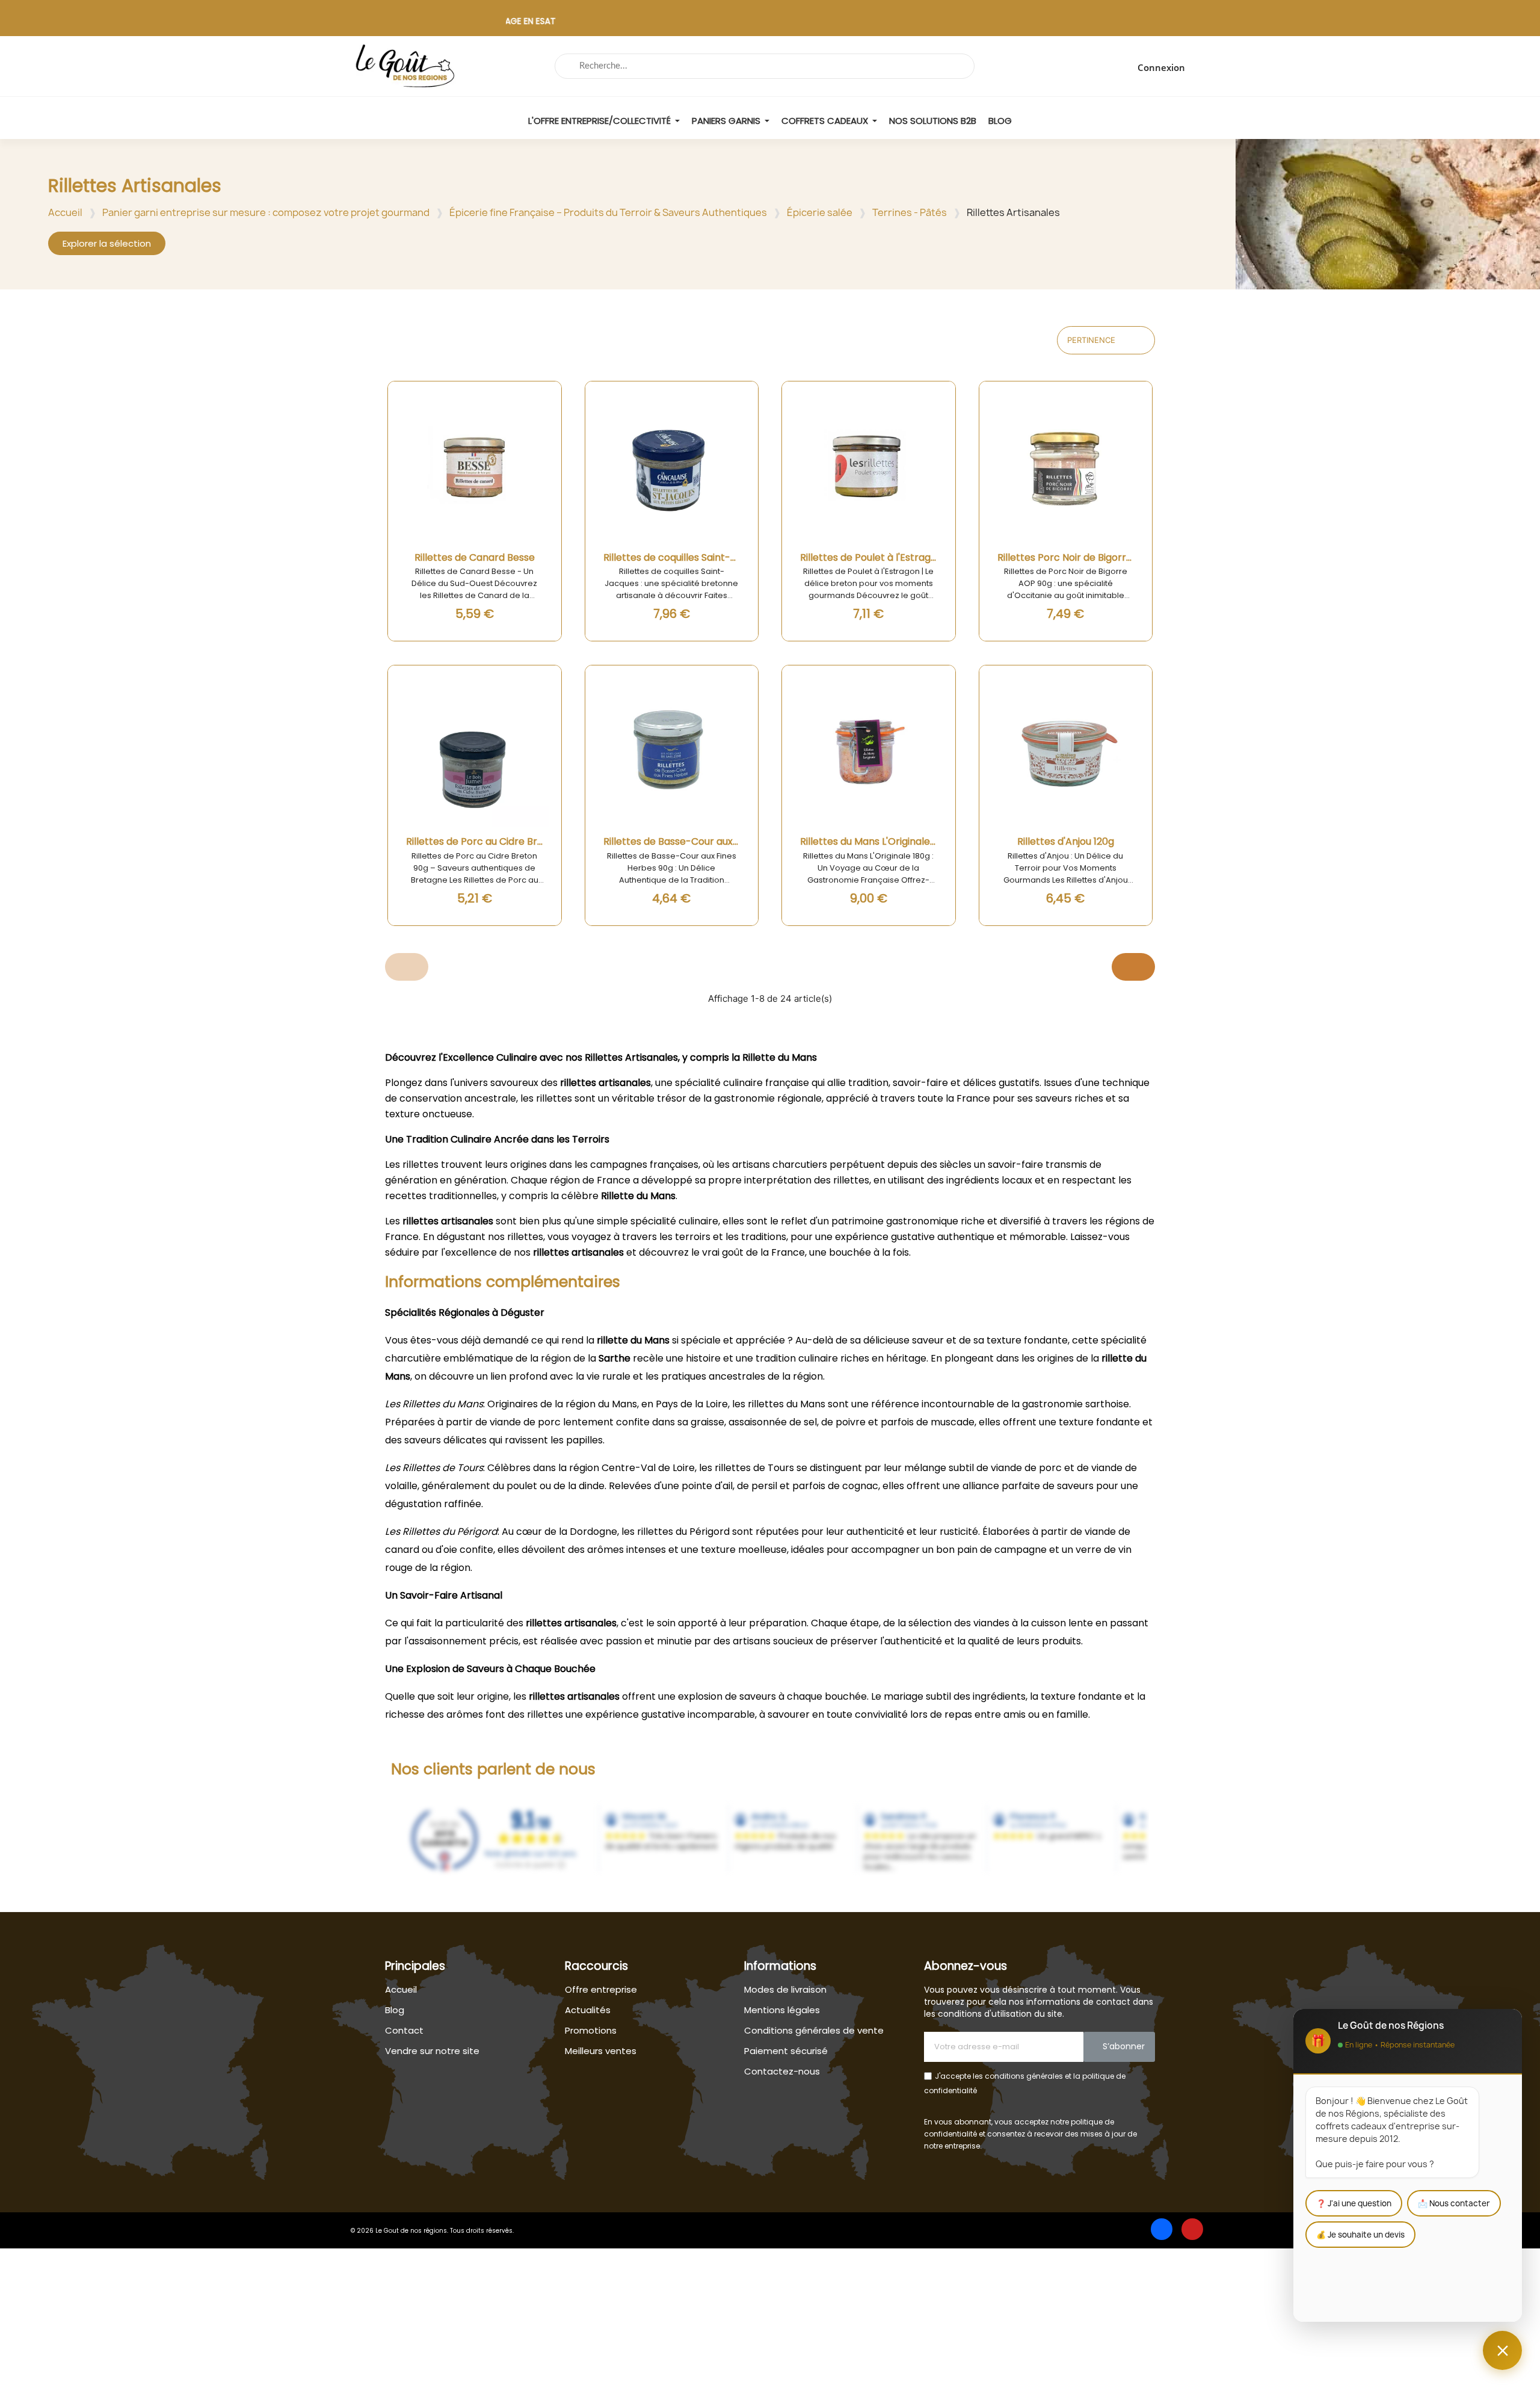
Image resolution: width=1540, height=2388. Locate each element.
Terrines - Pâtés (910, 212)
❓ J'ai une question (1354, 2203)
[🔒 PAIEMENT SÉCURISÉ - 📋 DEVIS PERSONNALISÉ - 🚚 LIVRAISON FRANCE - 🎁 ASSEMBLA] (770, 24)
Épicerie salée (820, 212)
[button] (107, 243)
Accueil (65, 212)
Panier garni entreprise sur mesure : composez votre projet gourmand (266, 212)
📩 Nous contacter (1454, 2203)
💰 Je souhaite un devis (1360, 2235)
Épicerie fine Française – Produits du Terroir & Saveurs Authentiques (608, 212)
